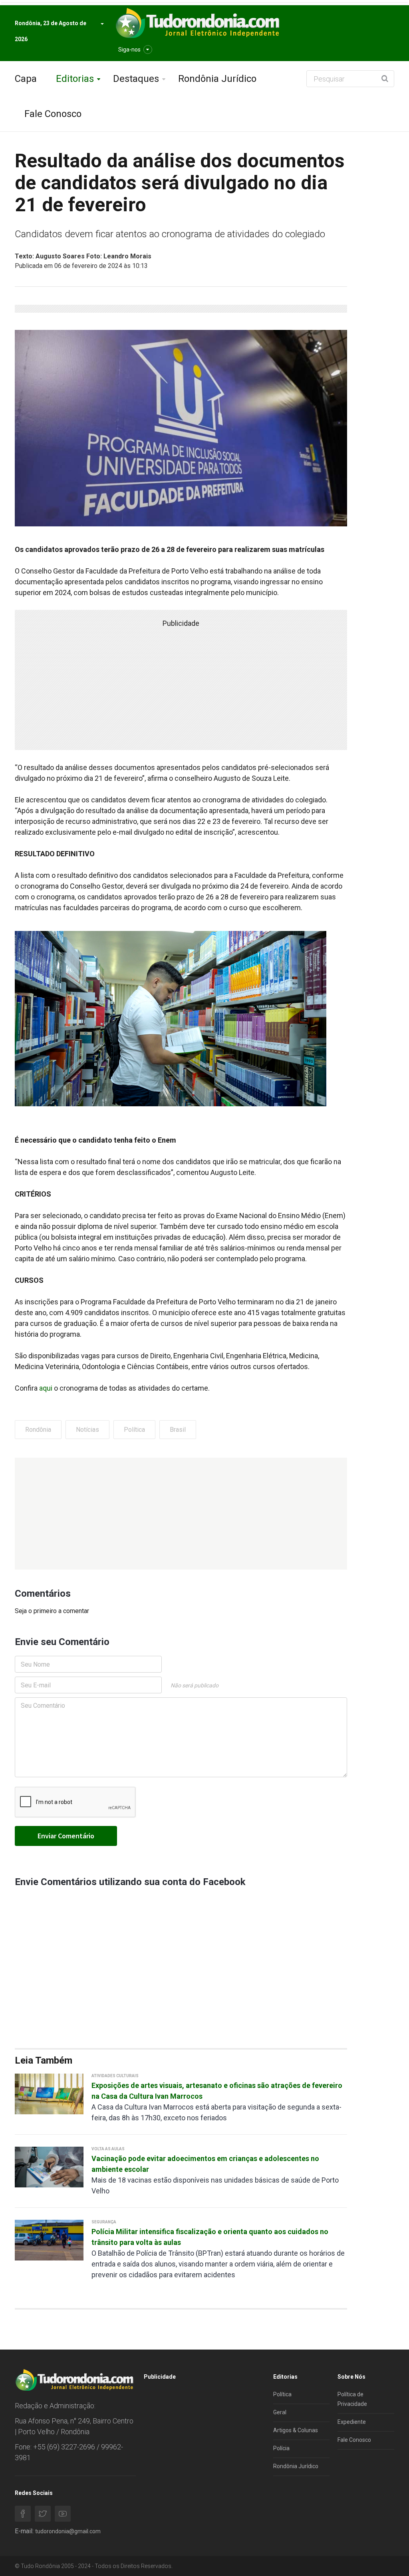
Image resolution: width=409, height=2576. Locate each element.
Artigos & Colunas (296, 2430)
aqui (46, 1388)
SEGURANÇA (104, 2222)
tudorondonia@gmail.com (68, 2531)
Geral (280, 2412)
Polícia (281, 2448)
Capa (26, 79)
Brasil (178, 1430)
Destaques (136, 79)
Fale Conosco (53, 114)
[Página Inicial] (197, 23)
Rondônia (38, 1430)
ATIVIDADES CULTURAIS (115, 2076)
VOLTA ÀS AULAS (108, 2149)
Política (134, 1430)
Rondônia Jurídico (217, 79)
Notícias (87, 1430)
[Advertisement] (181, 1514)
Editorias (75, 79)
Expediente (352, 2422)
